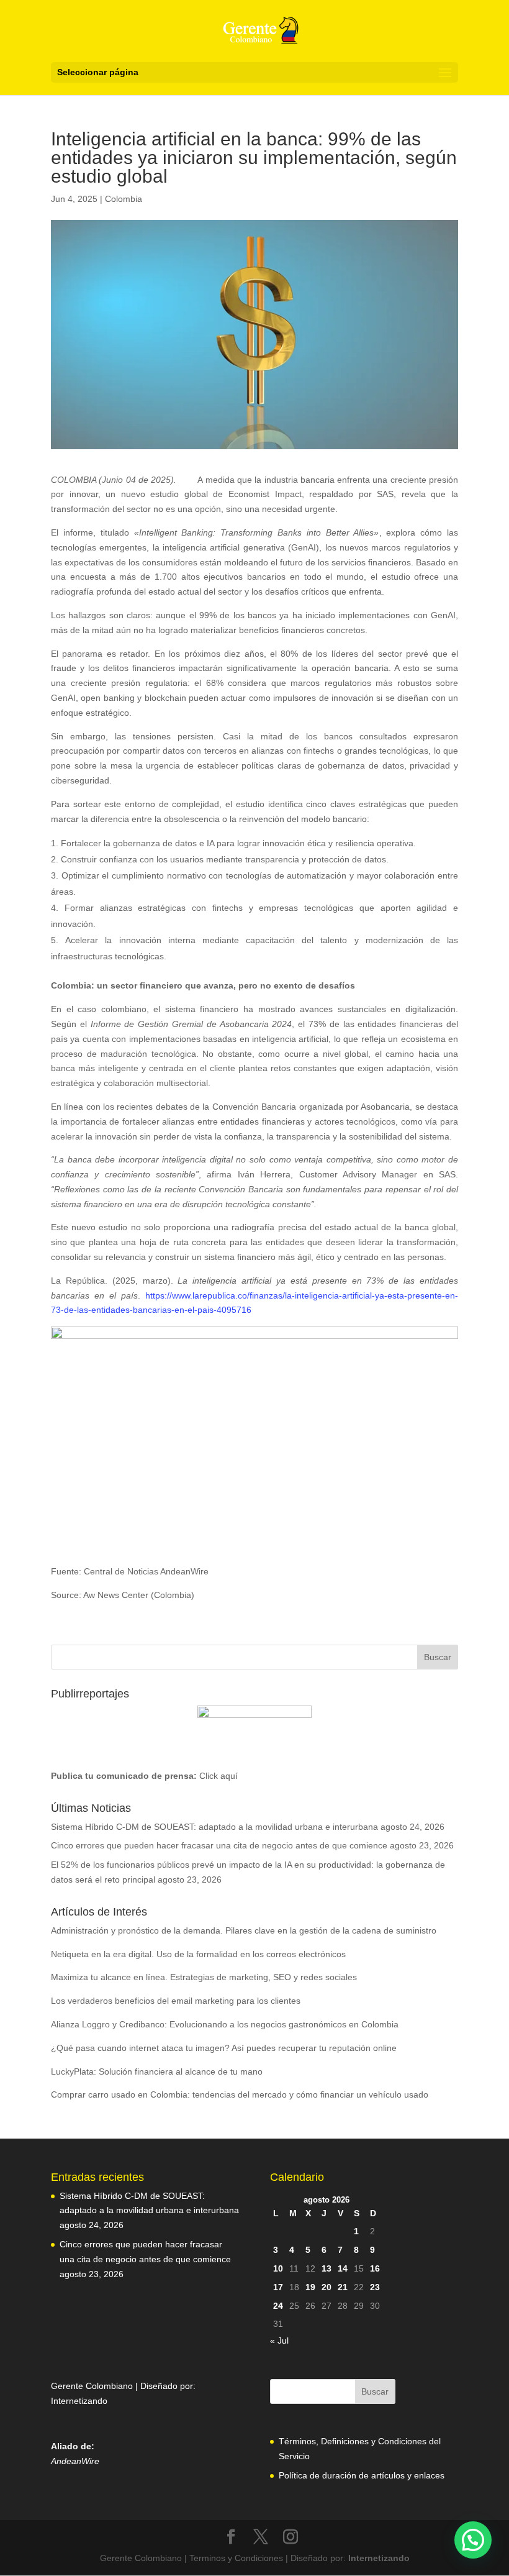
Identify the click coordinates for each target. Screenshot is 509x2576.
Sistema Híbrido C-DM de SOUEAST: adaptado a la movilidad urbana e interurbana (214, 1827)
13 (327, 2268)
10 (278, 2268)
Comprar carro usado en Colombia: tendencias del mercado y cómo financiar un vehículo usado (240, 2094)
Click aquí (218, 1776)
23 (375, 2287)
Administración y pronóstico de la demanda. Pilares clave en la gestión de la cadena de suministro (244, 1930)
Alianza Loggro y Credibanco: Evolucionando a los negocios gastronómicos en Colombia (225, 2024)
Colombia (124, 199)
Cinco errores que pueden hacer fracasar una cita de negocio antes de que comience (219, 1845)
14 (343, 2268)
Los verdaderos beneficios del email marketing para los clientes (176, 2001)
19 (310, 2287)
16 (375, 2268)
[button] (473, 2540)
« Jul (279, 2341)
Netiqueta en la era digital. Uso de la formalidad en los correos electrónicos (198, 1954)
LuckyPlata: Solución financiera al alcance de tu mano (157, 2071)
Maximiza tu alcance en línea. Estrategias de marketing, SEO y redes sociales (204, 1977)
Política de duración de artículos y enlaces (362, 2475)
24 (278, 2306)
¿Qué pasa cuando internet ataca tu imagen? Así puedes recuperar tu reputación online (224, 2048)
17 (278, 2287)
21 (343, 2287)
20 (327, 2287)
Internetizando (79, 2401)
